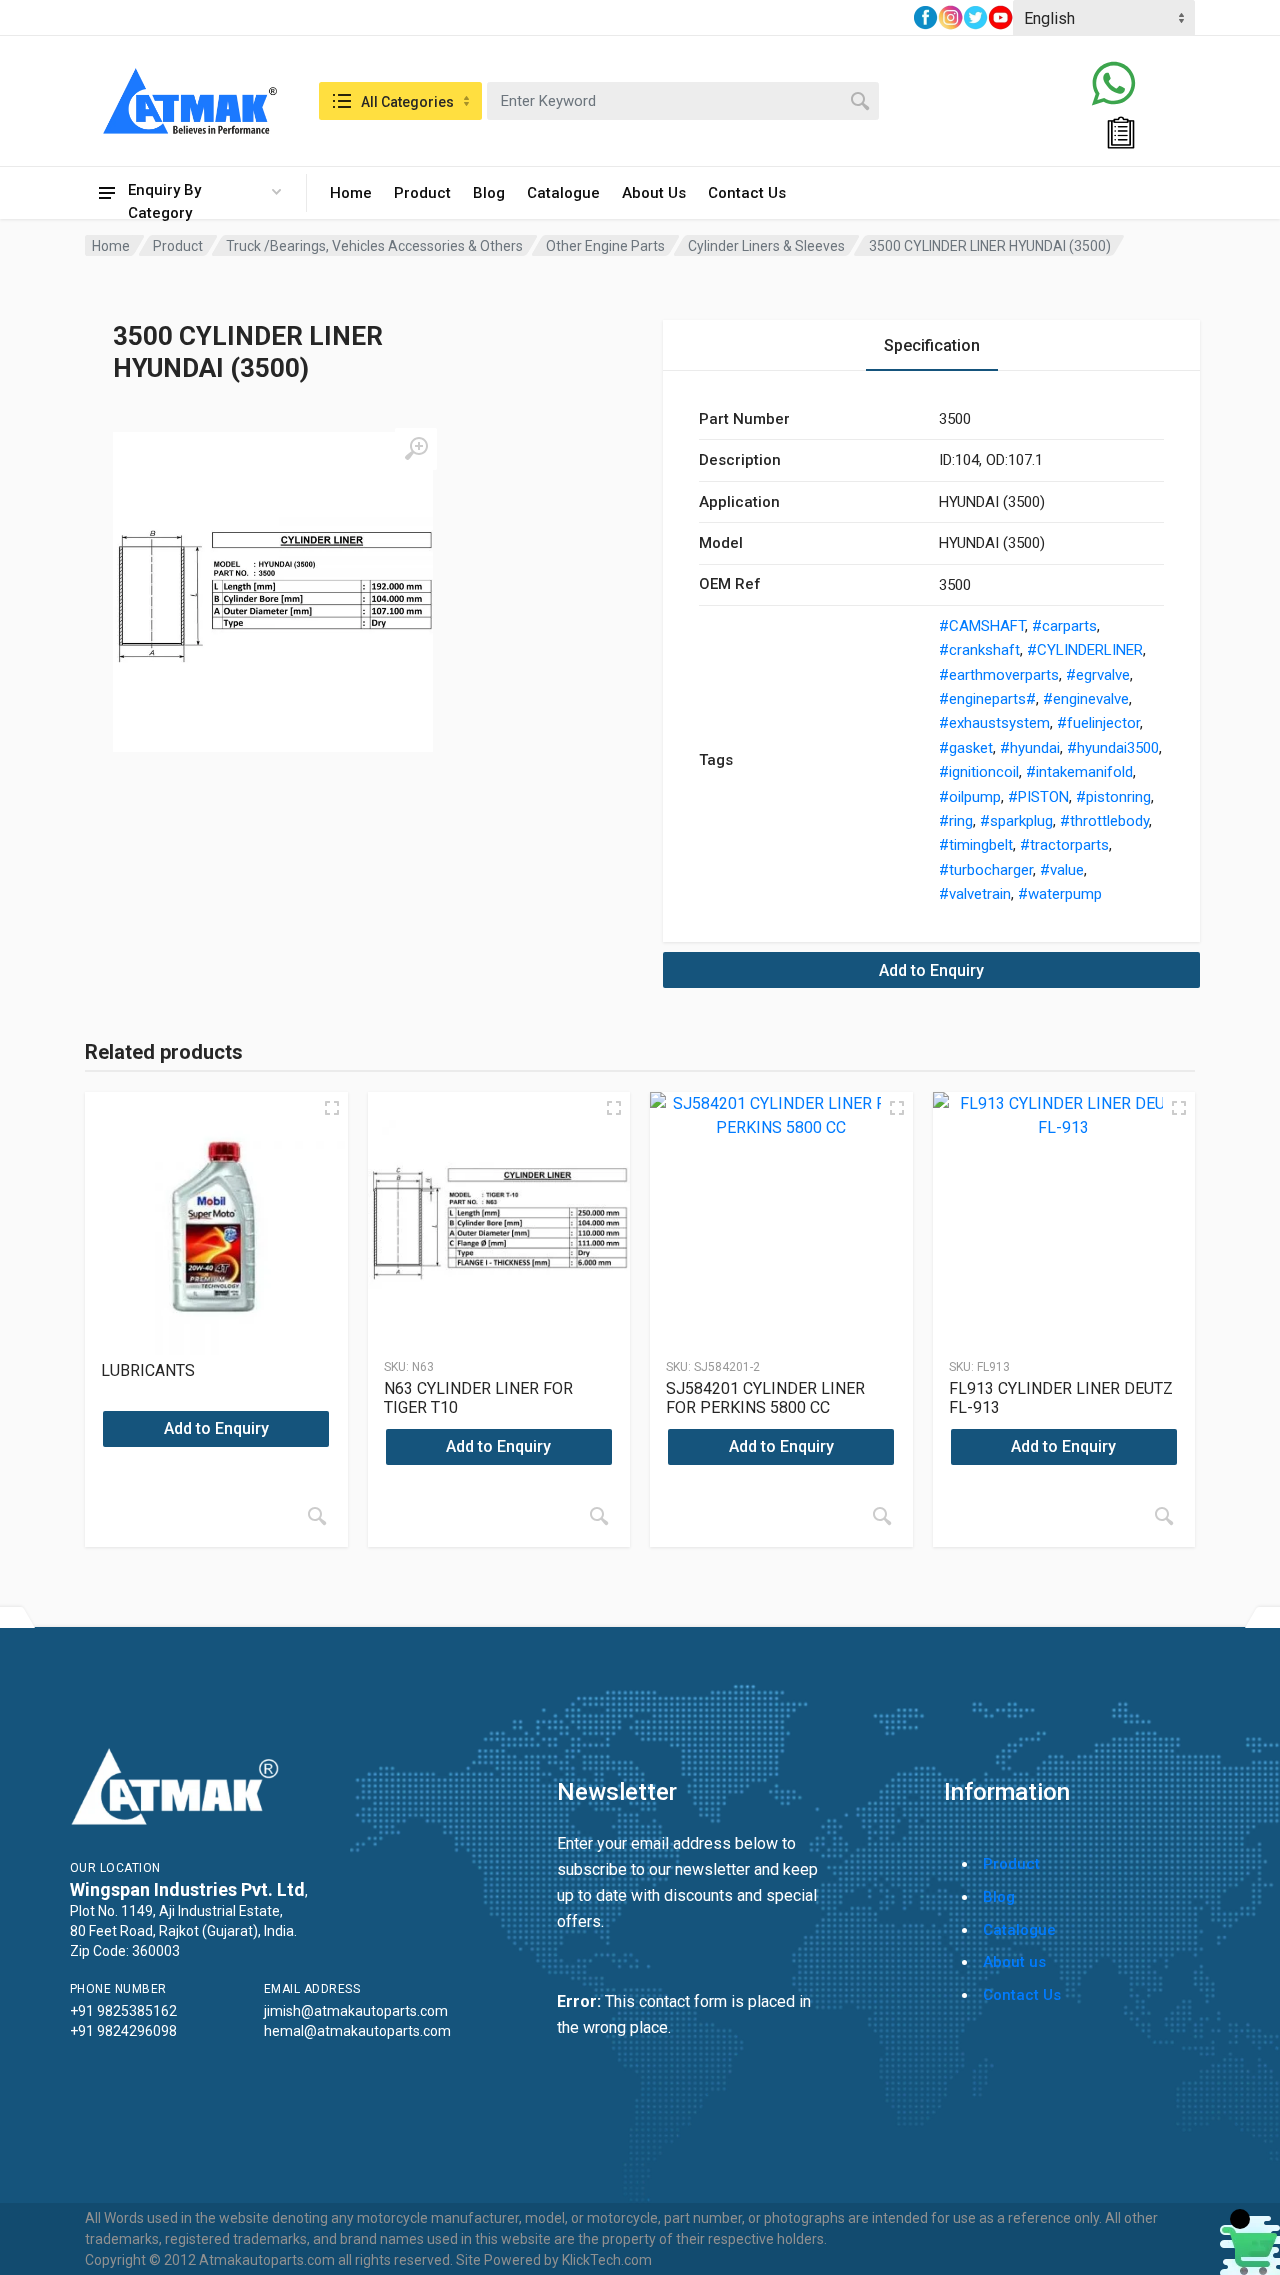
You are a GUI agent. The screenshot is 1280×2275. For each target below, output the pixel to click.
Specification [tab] (932, 345)
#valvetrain (975, 894)
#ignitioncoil (979, 772)
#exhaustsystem (994, 723)
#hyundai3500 (1113, 748)
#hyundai (1030, 748)
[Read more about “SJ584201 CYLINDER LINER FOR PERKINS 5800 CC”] (882, 1516)
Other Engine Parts (605, 246)
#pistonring (1113, 797)
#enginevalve (1086, 699)
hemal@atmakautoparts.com (357, 2031)
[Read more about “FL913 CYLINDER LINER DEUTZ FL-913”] (1164, 1516)
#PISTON (1038, 797)
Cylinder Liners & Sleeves (766, 246)
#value (1062, 870)
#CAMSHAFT (982, 626)
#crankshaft (979, 650)
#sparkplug (1016, 821)
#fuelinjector (1098, 723)
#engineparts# (987, 699)
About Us (654, 193)
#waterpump (1060, 894)
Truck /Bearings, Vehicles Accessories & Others (374, 246)
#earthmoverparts (999, 675)
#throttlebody (1104, 821)
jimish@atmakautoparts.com (356, 2011)
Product (422, 193)
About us (1014, 1962)
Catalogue (563, 193)
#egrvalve (1098, 675)
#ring (956, 821)
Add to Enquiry (931, 970)
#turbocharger (986, 870)
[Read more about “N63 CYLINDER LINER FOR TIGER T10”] (599, 1516)
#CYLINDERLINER (1085, 650)
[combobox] (683, 101)
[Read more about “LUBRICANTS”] (317, 1516)
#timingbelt (976, 845)
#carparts (1064, 626)
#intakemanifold (1079, 772)
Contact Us (747, 193)
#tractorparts (1064, 845)
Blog (489, 193)
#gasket (966, 748)
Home (351, 193)
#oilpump (970, 797)
